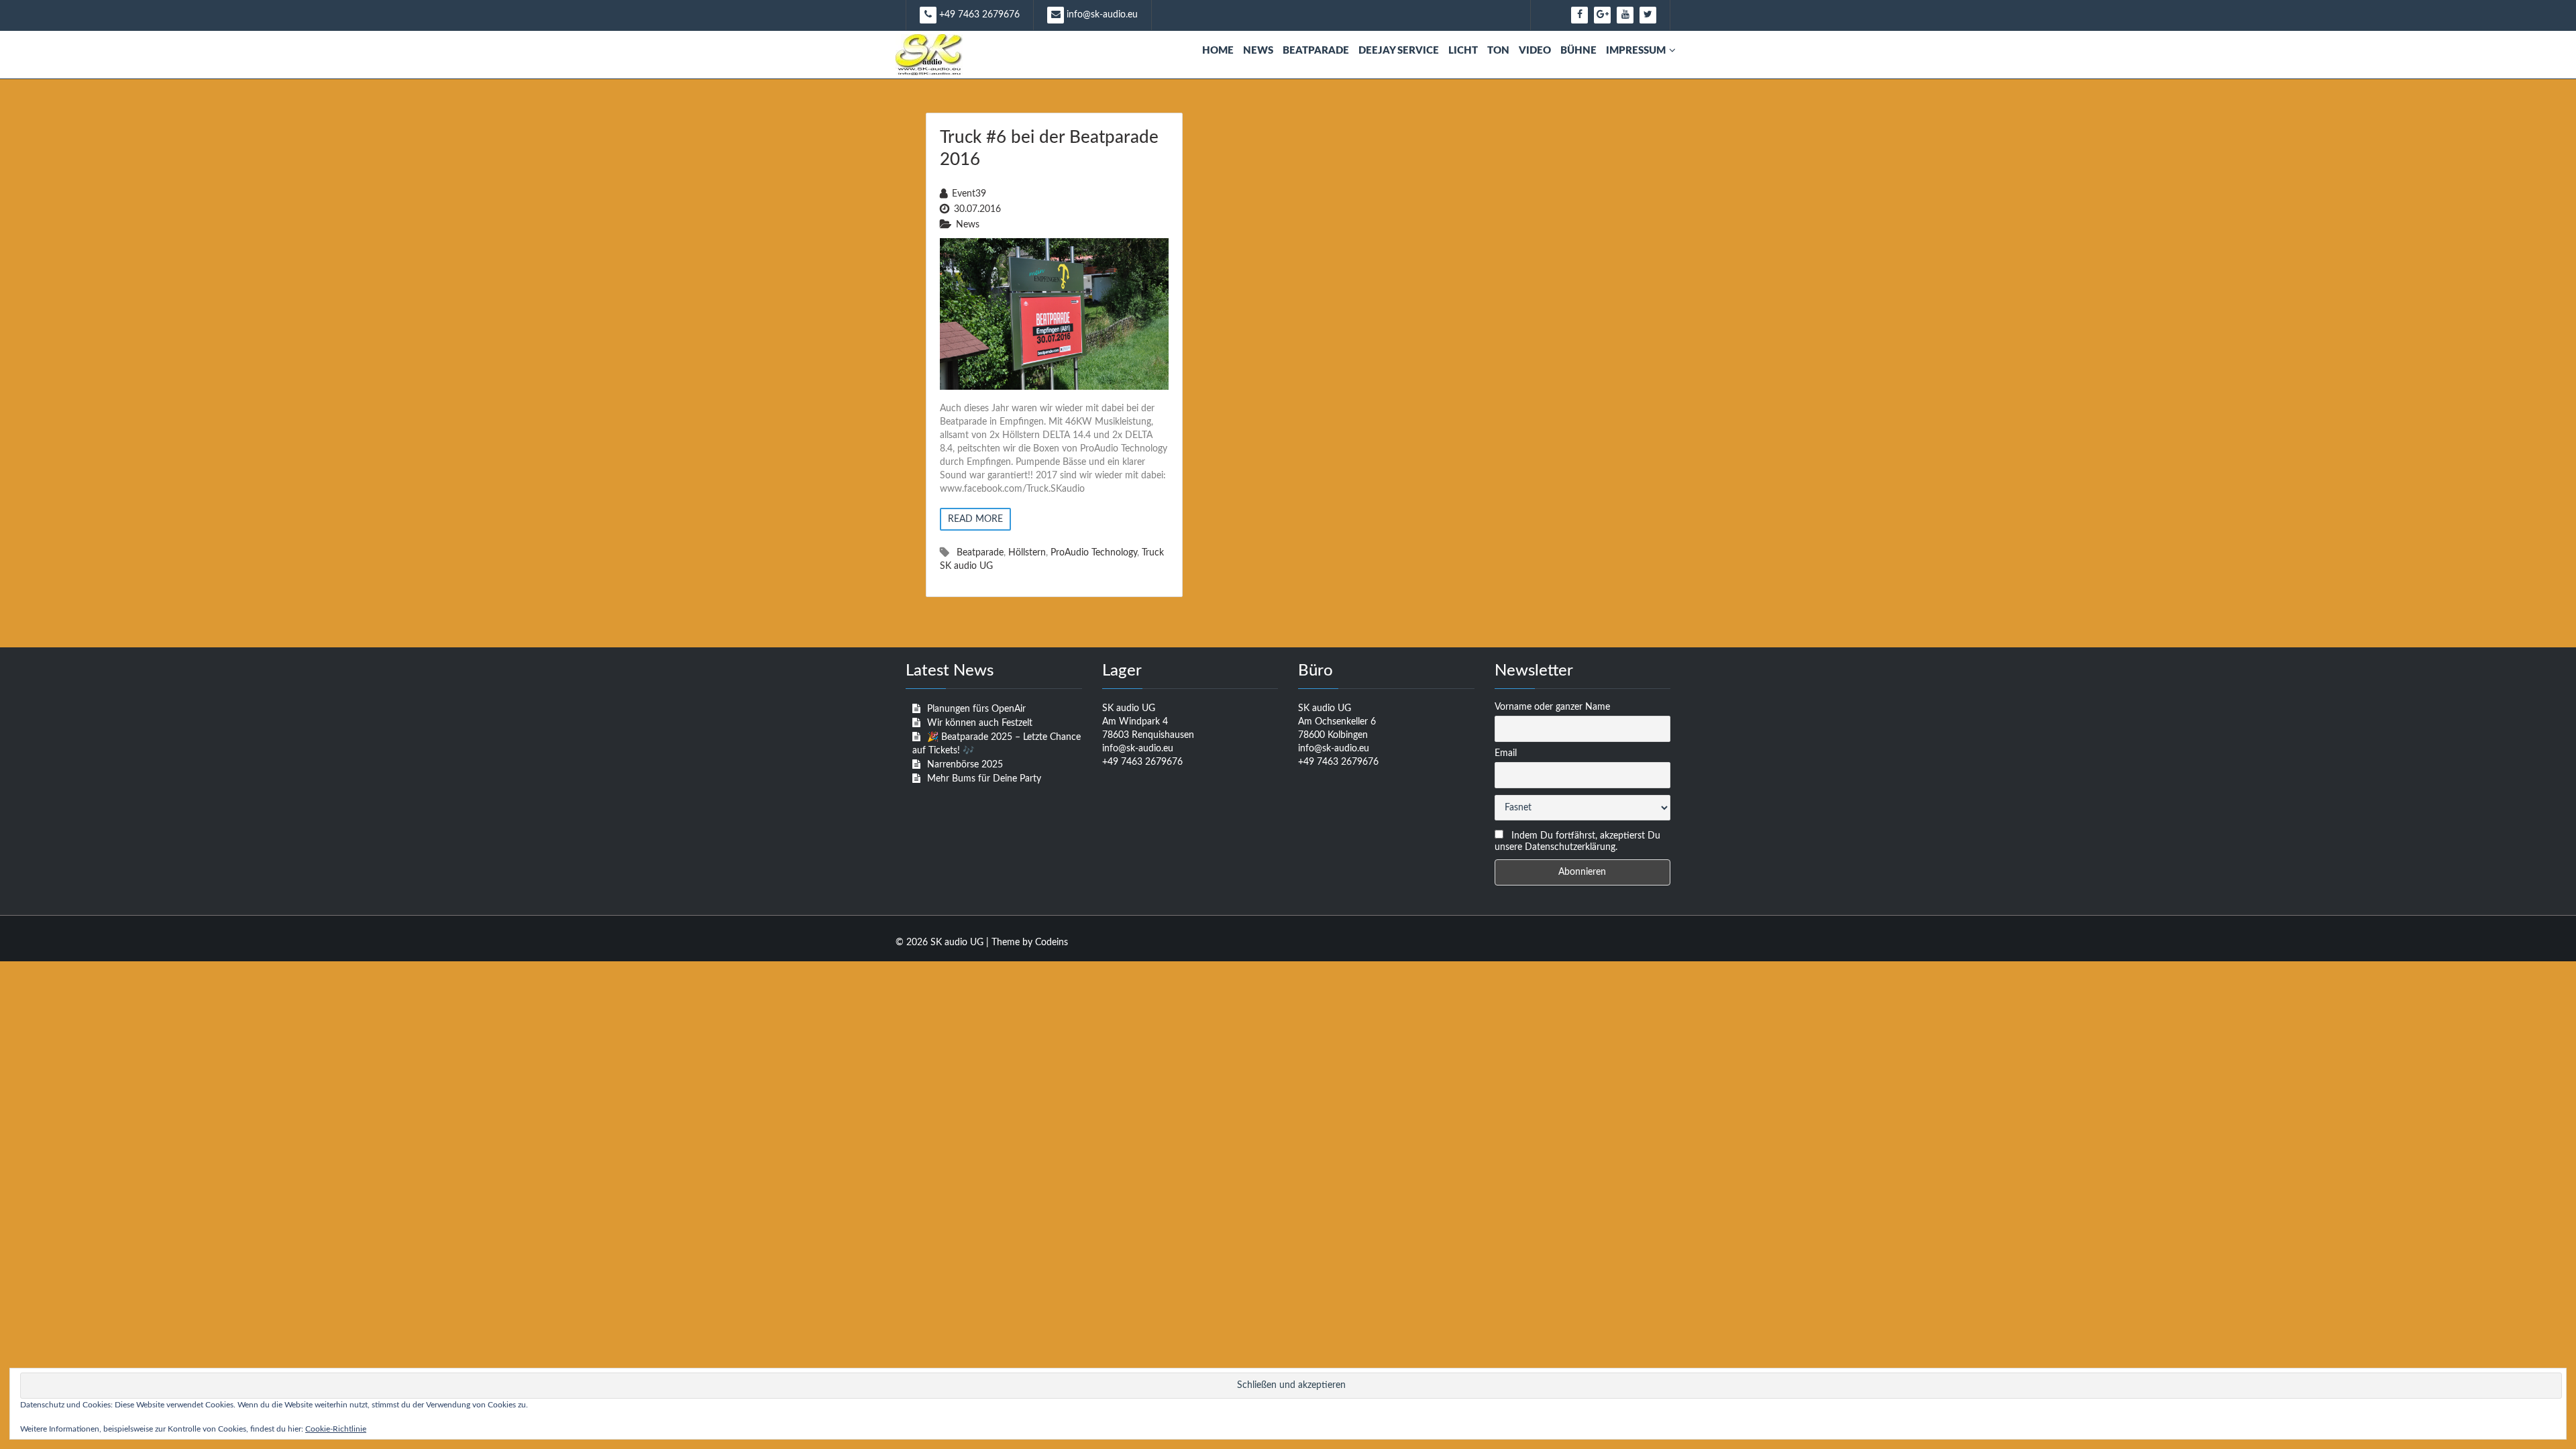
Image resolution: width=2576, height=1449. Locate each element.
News (1258, 51)
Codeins (1052, 943)
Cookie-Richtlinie (336, 1429)
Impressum (1636, 51)
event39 (969, 194)
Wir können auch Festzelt (980, 723)
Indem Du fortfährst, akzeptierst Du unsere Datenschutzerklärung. (1577, 842)
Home (1218, 51)
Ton (1498, 51)
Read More (975, 519)
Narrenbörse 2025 (965, 765)
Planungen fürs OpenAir (976, 709)
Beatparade (1316, 51)
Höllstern (1027, 553)
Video (1535, 51)
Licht (1463, 51)
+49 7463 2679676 (978, 15)
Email (1506, 753)
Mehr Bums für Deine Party (984, 779)
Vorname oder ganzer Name (1552, 707)
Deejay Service (1399, 51)
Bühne (1578, 51)
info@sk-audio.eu (1101, 15)
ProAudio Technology (1094, 553)
